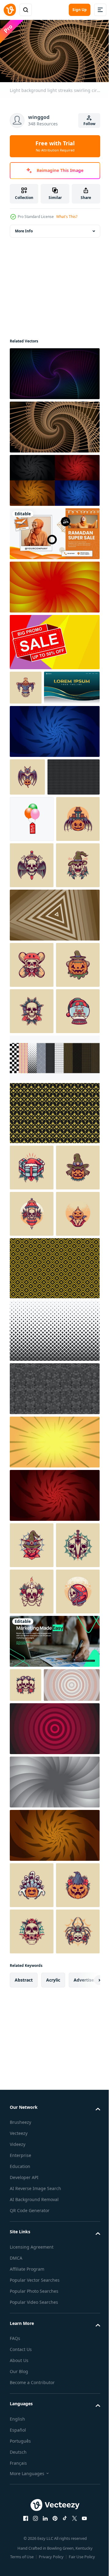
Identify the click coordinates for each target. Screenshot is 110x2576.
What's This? (67, 217)
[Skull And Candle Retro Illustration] (32, 1985)
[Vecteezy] (10, 10)
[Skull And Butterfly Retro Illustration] (32, 1219)
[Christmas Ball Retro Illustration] (32, 1266)
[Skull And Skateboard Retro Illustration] (32, 1127)
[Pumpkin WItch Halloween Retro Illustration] (32, 1468)
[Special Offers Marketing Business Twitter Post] (54, 2081)
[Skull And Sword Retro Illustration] (32, 1939)
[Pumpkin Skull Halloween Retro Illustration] (32, 1027)
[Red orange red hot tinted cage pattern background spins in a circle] (54, 584)
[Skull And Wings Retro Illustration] (32, 981)
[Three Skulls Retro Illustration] (26, 2125)
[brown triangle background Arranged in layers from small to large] (54, 1077)
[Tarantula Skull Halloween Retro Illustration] (32, 2498)
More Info (24, 228)
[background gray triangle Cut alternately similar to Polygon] (54, 1736)
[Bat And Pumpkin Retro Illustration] (27, 809)
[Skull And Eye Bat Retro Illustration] (32, 2451)
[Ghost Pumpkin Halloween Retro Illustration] (32, 2359)
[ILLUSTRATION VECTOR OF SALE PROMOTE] (32, 888)
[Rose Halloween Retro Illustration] (32, 1892)
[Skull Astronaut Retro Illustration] (32, 2031)
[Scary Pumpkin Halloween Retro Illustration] (31, 935)
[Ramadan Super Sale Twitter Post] (54, 531)
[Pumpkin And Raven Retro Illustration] (32, 2405)
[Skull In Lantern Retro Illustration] (32, 1515)
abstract (24, 2546)
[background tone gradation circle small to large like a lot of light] (38, 2159)
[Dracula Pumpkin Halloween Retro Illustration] (32, 1561)
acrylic (53, 2546)
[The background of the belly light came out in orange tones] (54, 1789)
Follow (89, 124)
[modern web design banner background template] (38, 719)
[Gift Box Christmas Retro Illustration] (32, 1422)
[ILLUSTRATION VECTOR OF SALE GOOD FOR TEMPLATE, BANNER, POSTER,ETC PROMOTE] (54, 639)
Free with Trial (55, 146)
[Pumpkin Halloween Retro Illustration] (26, 685)
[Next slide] (86, 2546)
